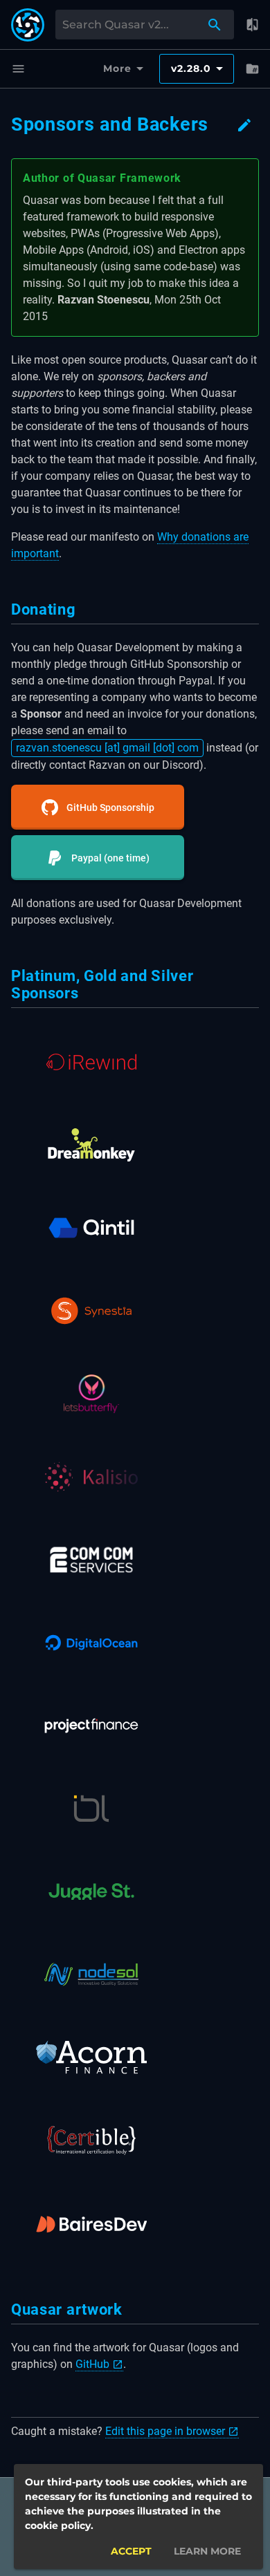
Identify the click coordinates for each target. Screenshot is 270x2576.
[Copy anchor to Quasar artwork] (129, 2309)
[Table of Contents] (252, 69)
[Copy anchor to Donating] (83, 609)
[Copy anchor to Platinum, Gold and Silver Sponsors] (85, 993)
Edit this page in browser (165, 2431)
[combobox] (134, 25)
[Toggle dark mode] (252, 25)
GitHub (92, 2364)
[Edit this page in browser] (244, 125)
